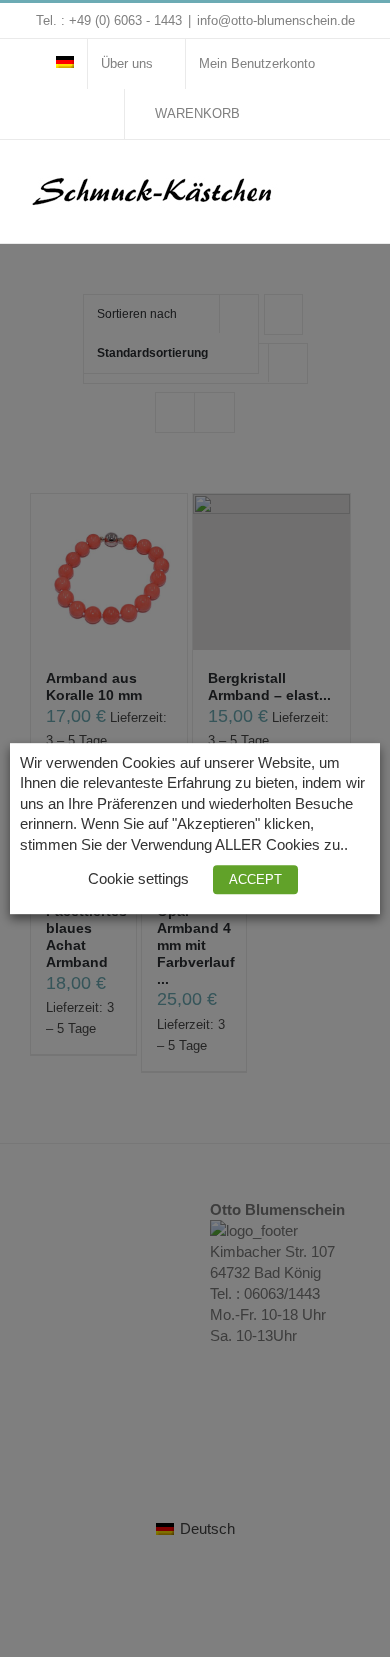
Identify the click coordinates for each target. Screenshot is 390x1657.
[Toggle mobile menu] (352, 180)
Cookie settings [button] (138, 879)
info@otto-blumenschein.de (276, 20)
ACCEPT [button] (255, 879)
